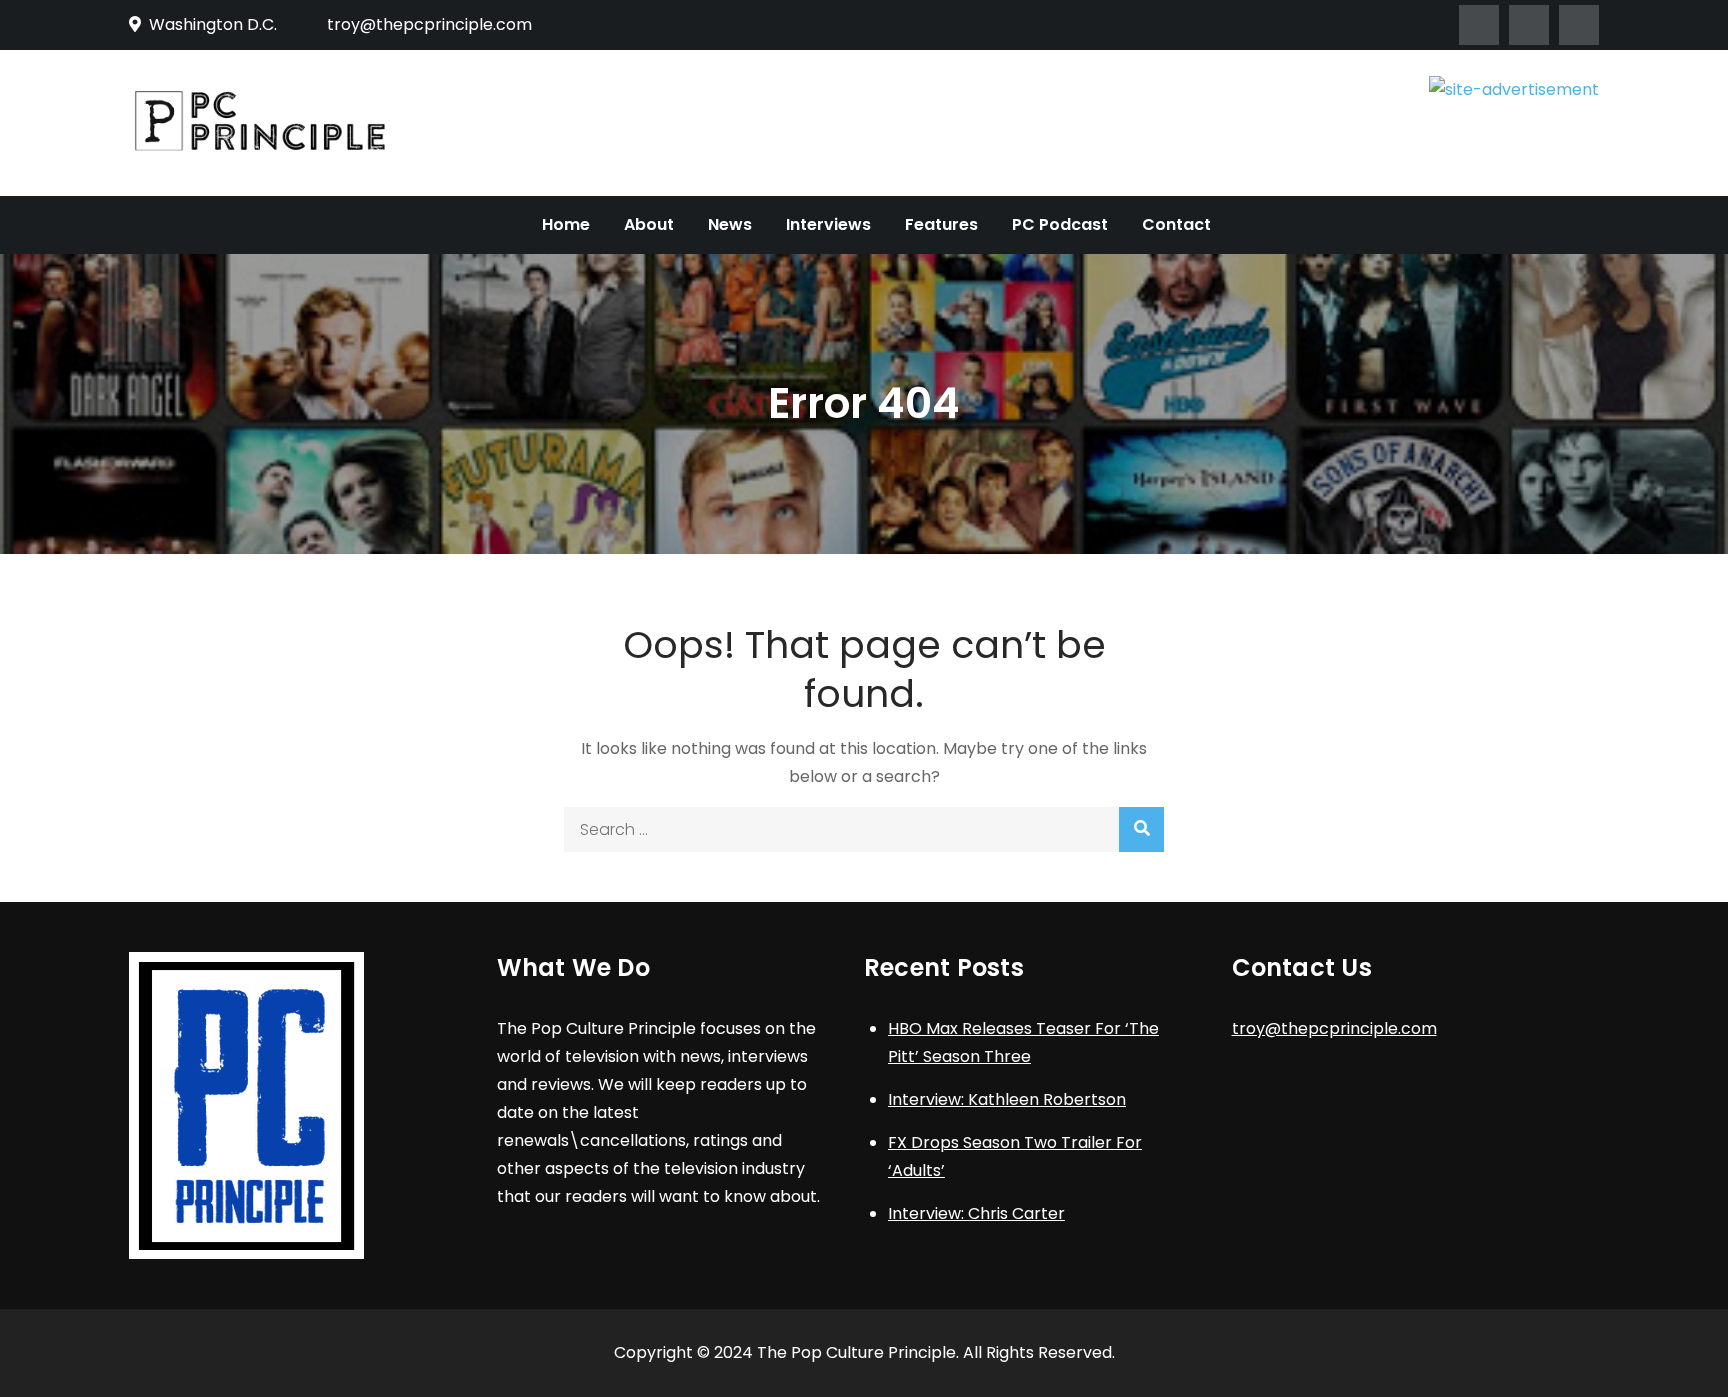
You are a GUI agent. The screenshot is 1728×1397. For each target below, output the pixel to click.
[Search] (1141, 829)
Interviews (828, 224)
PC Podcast (1060, 224)
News (730, 224)
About (649, 224)
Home (566, 224)
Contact (1176, 224)
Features (941, 224)
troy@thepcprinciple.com (429, 24)
